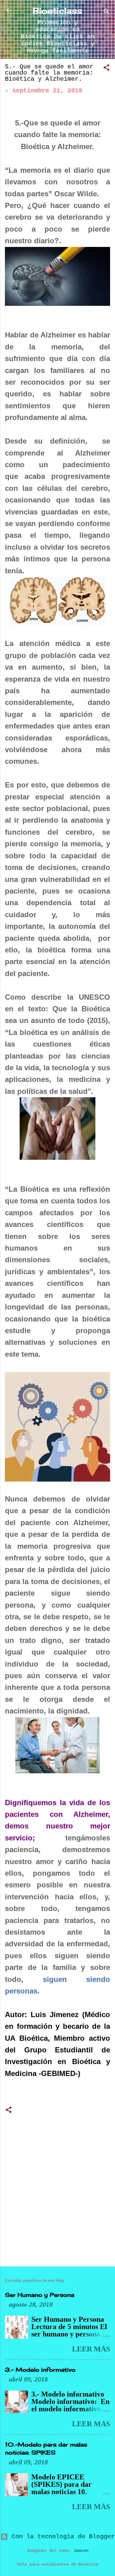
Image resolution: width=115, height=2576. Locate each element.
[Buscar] (106, 12)
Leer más (91, 2349)
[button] (106, 69)
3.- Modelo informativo (40, 2370)
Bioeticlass (57, 11)
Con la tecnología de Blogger (61, 2537)
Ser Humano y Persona (40, 2295)
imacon (81, 2551)
